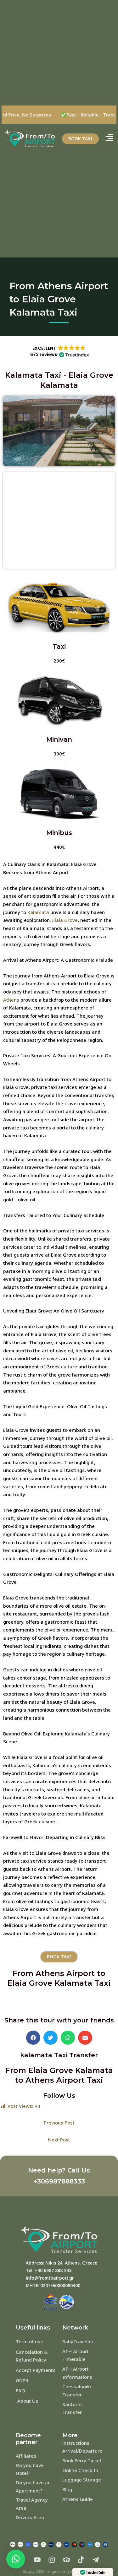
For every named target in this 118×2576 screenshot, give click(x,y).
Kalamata (38, 912)
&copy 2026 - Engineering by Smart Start (59, 2571)
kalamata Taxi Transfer (59, 2055)
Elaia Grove (65, 920)
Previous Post (59, 2123)
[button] (59, 351)
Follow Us (59, 2096)
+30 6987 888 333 (53, 2270)
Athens (11, 1000)
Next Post (59, 2140)
